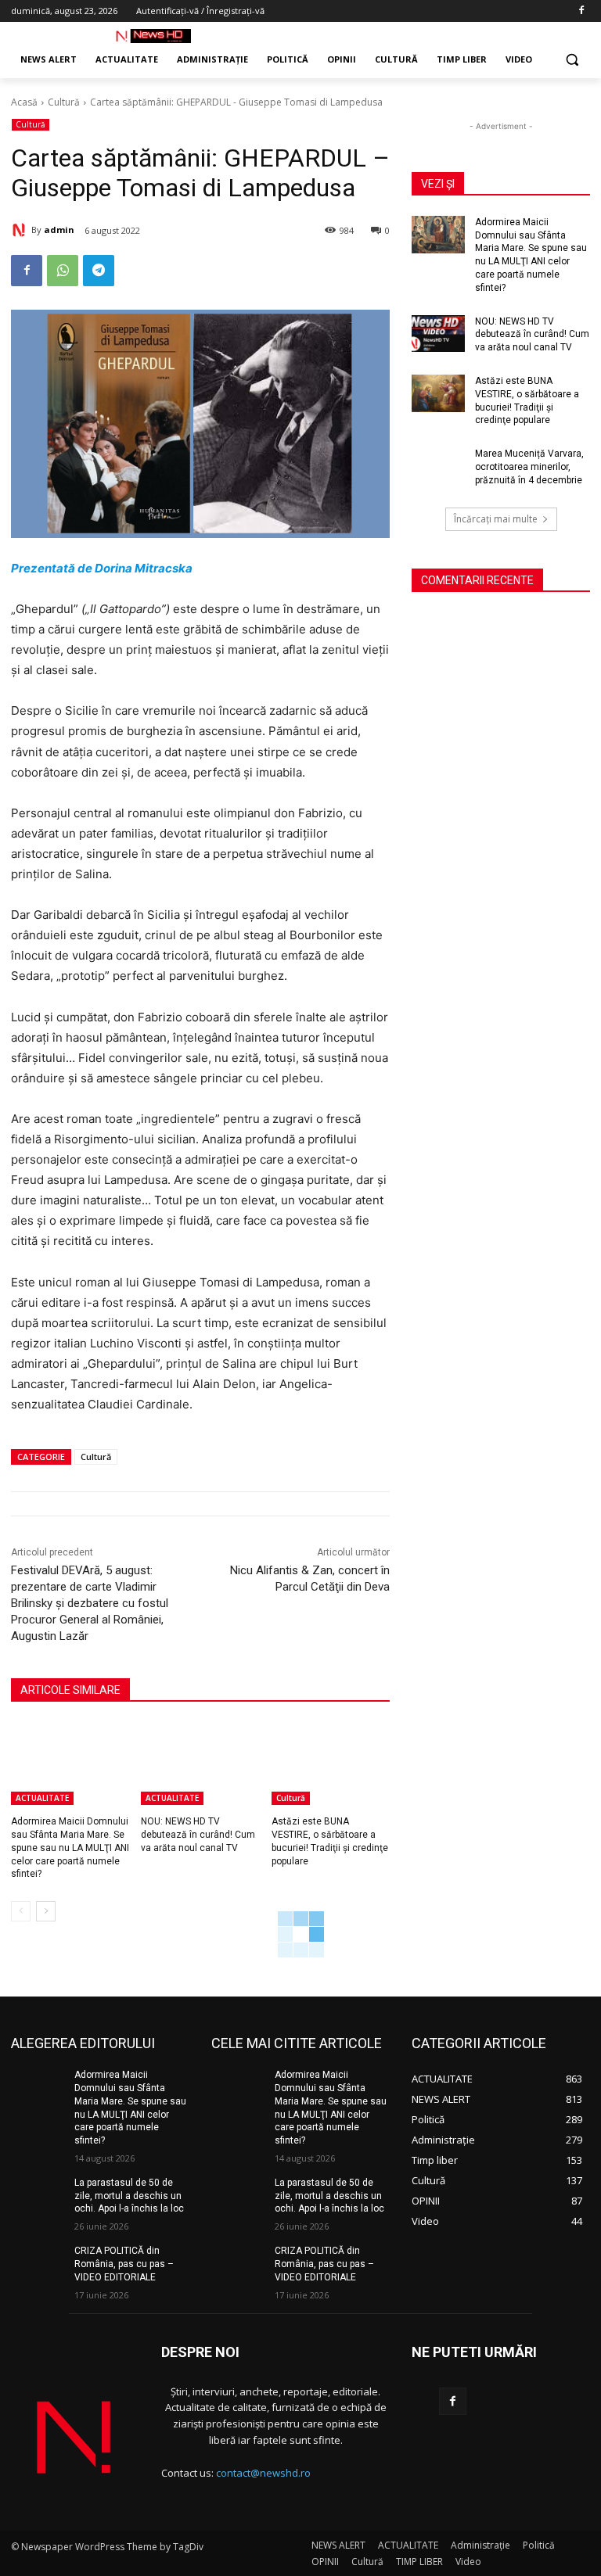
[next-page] (46, 1911)
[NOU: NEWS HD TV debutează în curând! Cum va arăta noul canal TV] (200, 1763)
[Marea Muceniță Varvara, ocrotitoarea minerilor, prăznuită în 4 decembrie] (438, 466)
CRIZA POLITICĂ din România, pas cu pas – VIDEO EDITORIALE (124, 2264)
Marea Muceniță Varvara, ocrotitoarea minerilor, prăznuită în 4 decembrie (529, 467)
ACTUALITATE (42, 1798)
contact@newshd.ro (263, 2473)
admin (59, 230)
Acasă (24, 102)
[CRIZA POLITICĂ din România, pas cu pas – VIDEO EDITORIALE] (38, 2263)
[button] (572, 60)
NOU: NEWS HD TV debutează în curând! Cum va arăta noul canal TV (198, 1835)
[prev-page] (21, 1911)
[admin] (21, 230)
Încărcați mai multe (496, 519)
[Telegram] (99, 271)
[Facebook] (581, 11)
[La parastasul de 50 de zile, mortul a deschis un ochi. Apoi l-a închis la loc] (38, 2195)
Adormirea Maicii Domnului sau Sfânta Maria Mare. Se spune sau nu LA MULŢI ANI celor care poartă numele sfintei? (70, 1848)
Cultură (64, 102)
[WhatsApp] (63, 271)
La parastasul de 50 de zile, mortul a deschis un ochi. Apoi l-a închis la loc (129, 2196)
